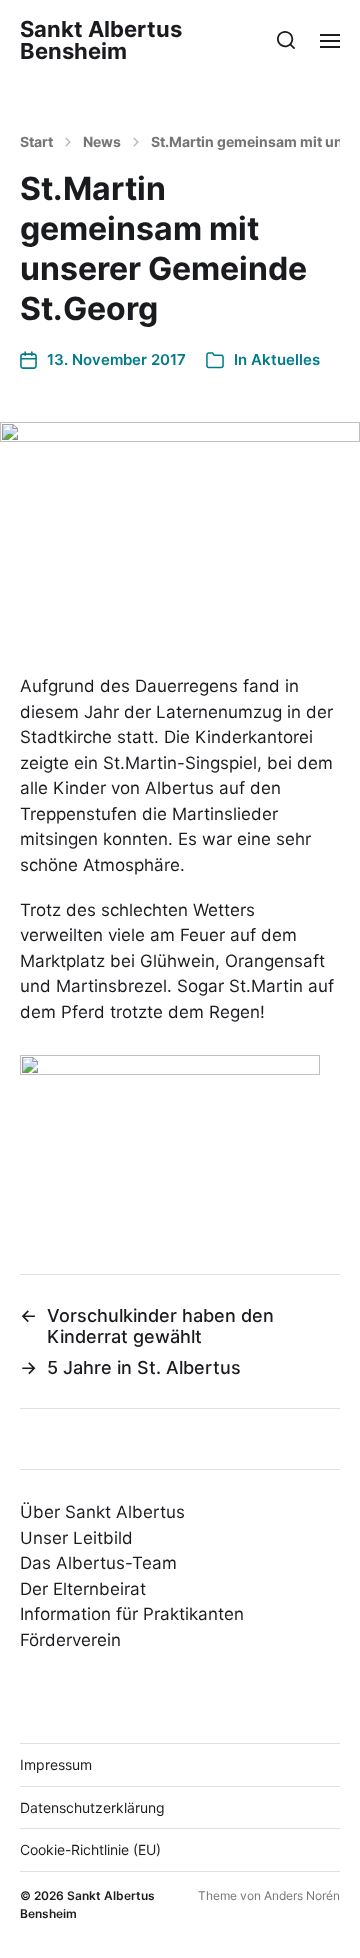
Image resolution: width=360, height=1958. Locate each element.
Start (36, 142)
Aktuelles (285, 359)
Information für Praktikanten (132, 1614)
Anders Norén (302, 1895)
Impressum (56, 1764)
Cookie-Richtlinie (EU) (90, 1849)
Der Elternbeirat (83, 1589)
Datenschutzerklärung (92, 1807)
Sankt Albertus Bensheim (101, 40)
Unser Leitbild (76, 1538)
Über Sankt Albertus (102, 1512)
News (102, 142)
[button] (286, 40)
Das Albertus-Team (98, 1563)
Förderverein (70, 1640)
